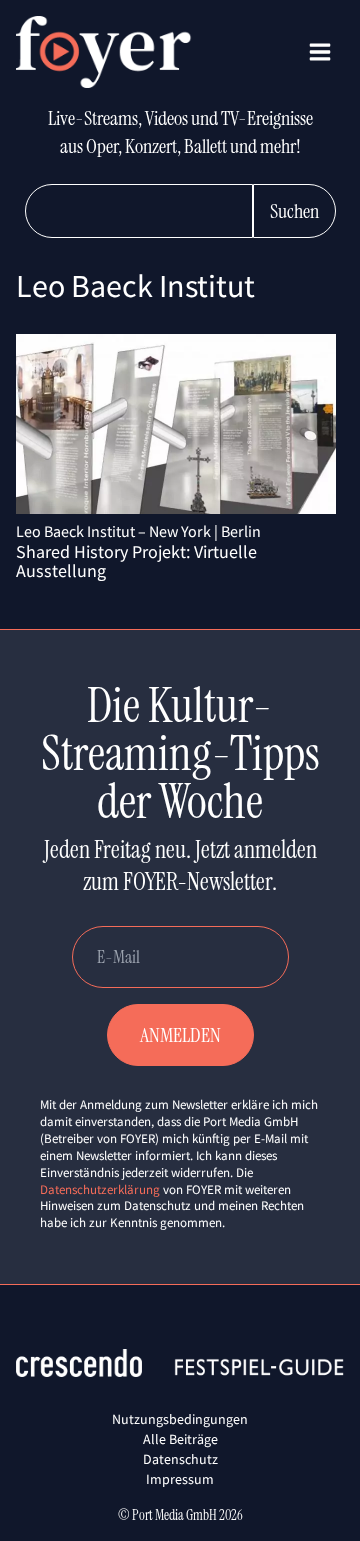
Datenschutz (180, 1459)
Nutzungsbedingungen (180, 1419)
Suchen (294, 211)
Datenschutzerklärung (100, 1189)
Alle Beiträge (180, 1439)
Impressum (180, 1479)
